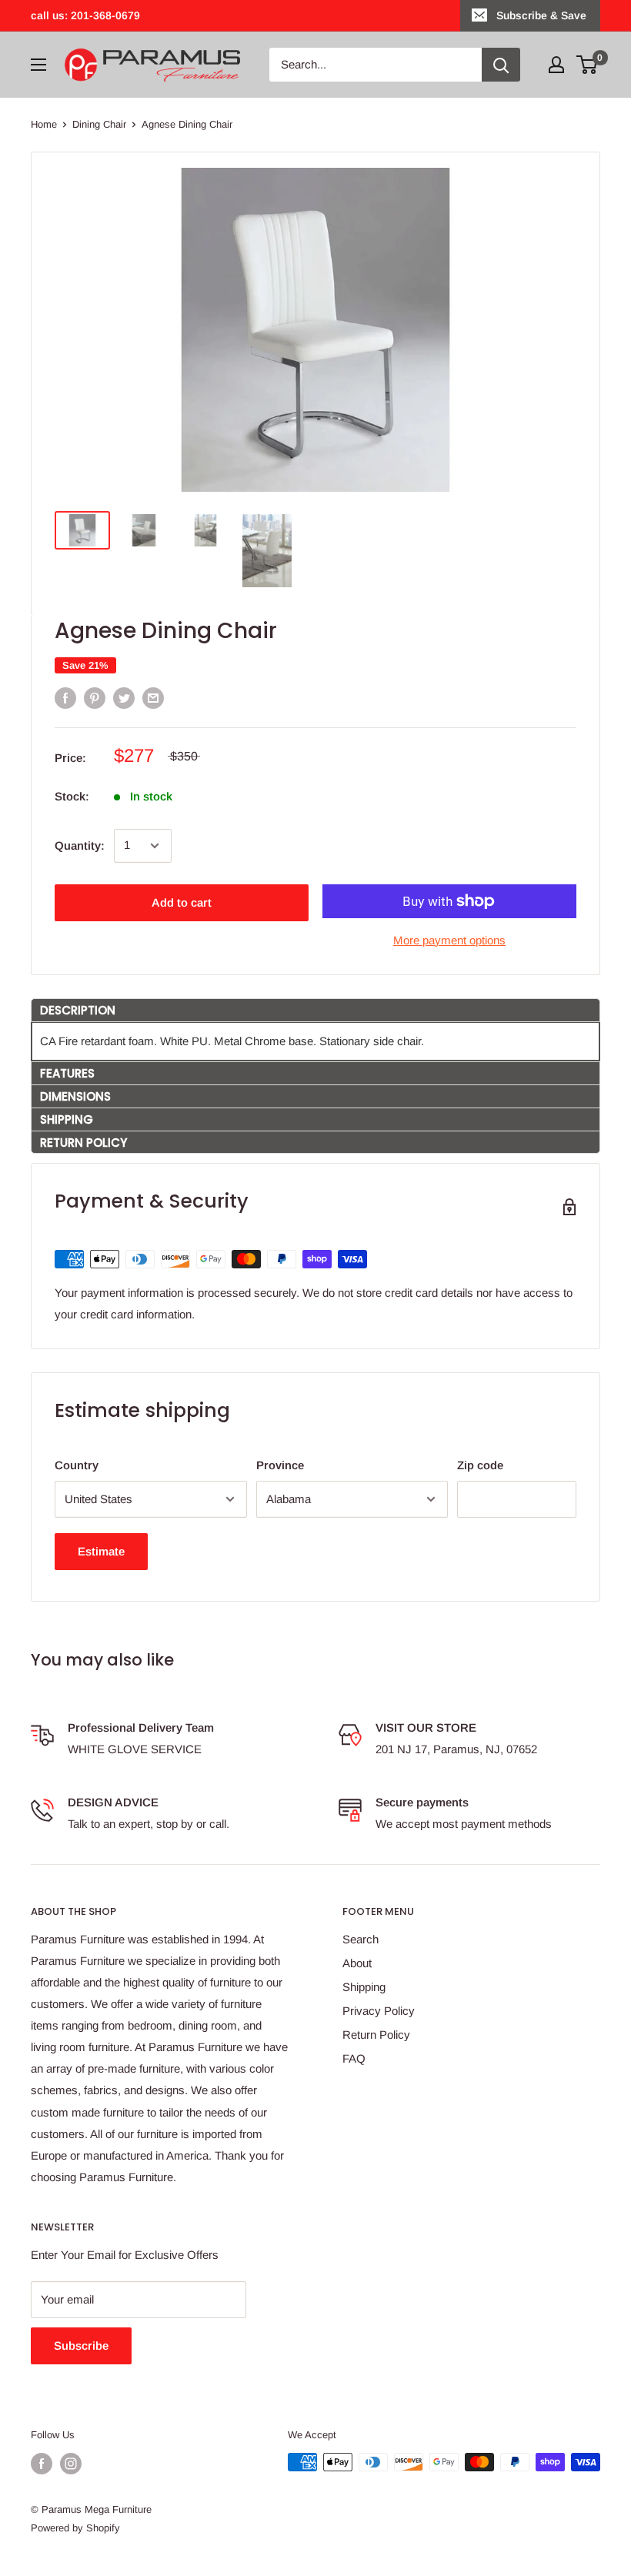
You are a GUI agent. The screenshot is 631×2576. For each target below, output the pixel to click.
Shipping (364, 1987)
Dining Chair (99, 124)
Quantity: (80, 845)
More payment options (449, 940)
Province (280, 1465)
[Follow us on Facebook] (42, 2464)
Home (44, 124)
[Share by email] (153, 698)
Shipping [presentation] (67, 1119)
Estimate (101, 1551)
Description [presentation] (78, 1010)
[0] (588, 65)
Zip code (480, 1465)
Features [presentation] (67, 1073)
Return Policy (376, 2035)
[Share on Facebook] (65, 698)
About (357, 1963)
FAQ (354, 2058)
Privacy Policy (379, 2011)
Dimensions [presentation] (75, 1096)
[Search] (501, 65)
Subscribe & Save (541, 15)
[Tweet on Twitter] (124, 698)
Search (361, 1939)
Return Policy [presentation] (83, 1143)
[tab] (315, 1010)
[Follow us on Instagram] (71, 2464)
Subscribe (81, 2345)
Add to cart (182, 902)
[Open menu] (38, 65)
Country (77, 1465)
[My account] (556, 65)
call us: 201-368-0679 (85, 15)
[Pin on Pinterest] (95, 698)
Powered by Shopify (75, 2528)
